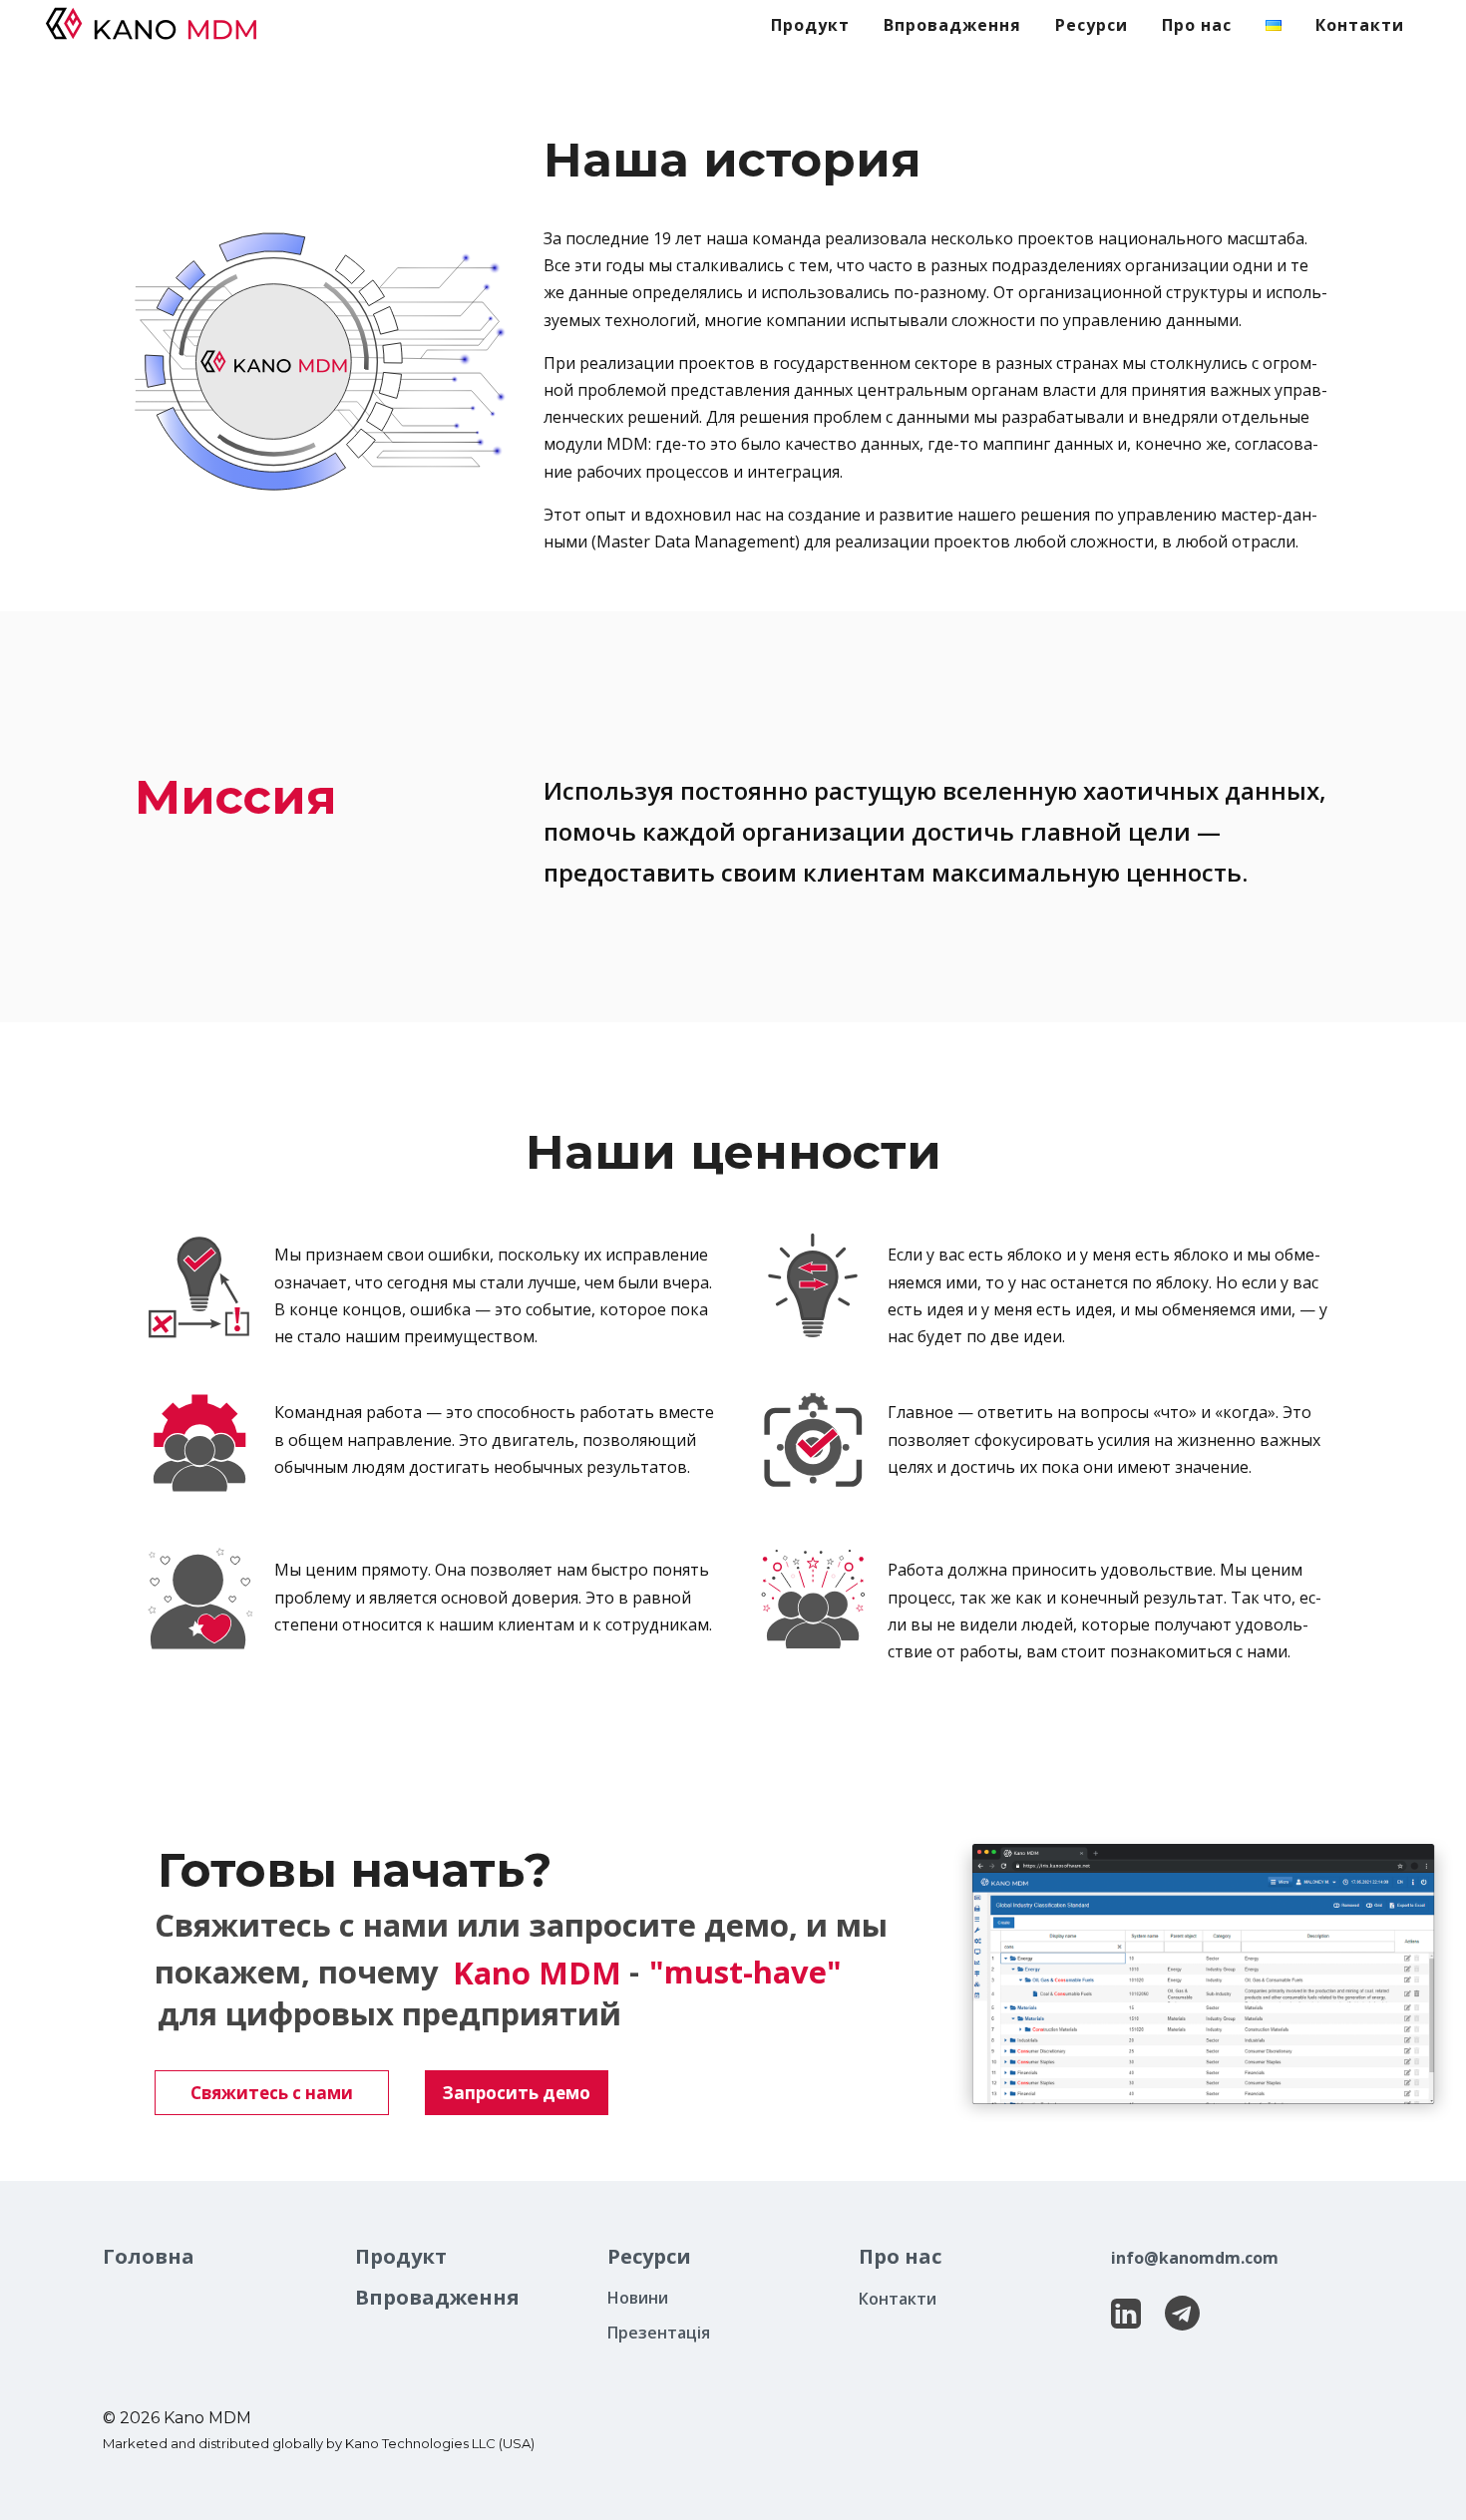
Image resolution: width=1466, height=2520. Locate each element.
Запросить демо (517, 2093)
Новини (638, 2298)
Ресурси (649, 2256)
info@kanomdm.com (1195, 2258)
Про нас (900, 2256)
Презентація (659, 2333)
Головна (149, 2256)
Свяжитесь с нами (272, 2093)
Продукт (401, 2256)
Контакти (898, 2299)
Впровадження (437, 2297)
